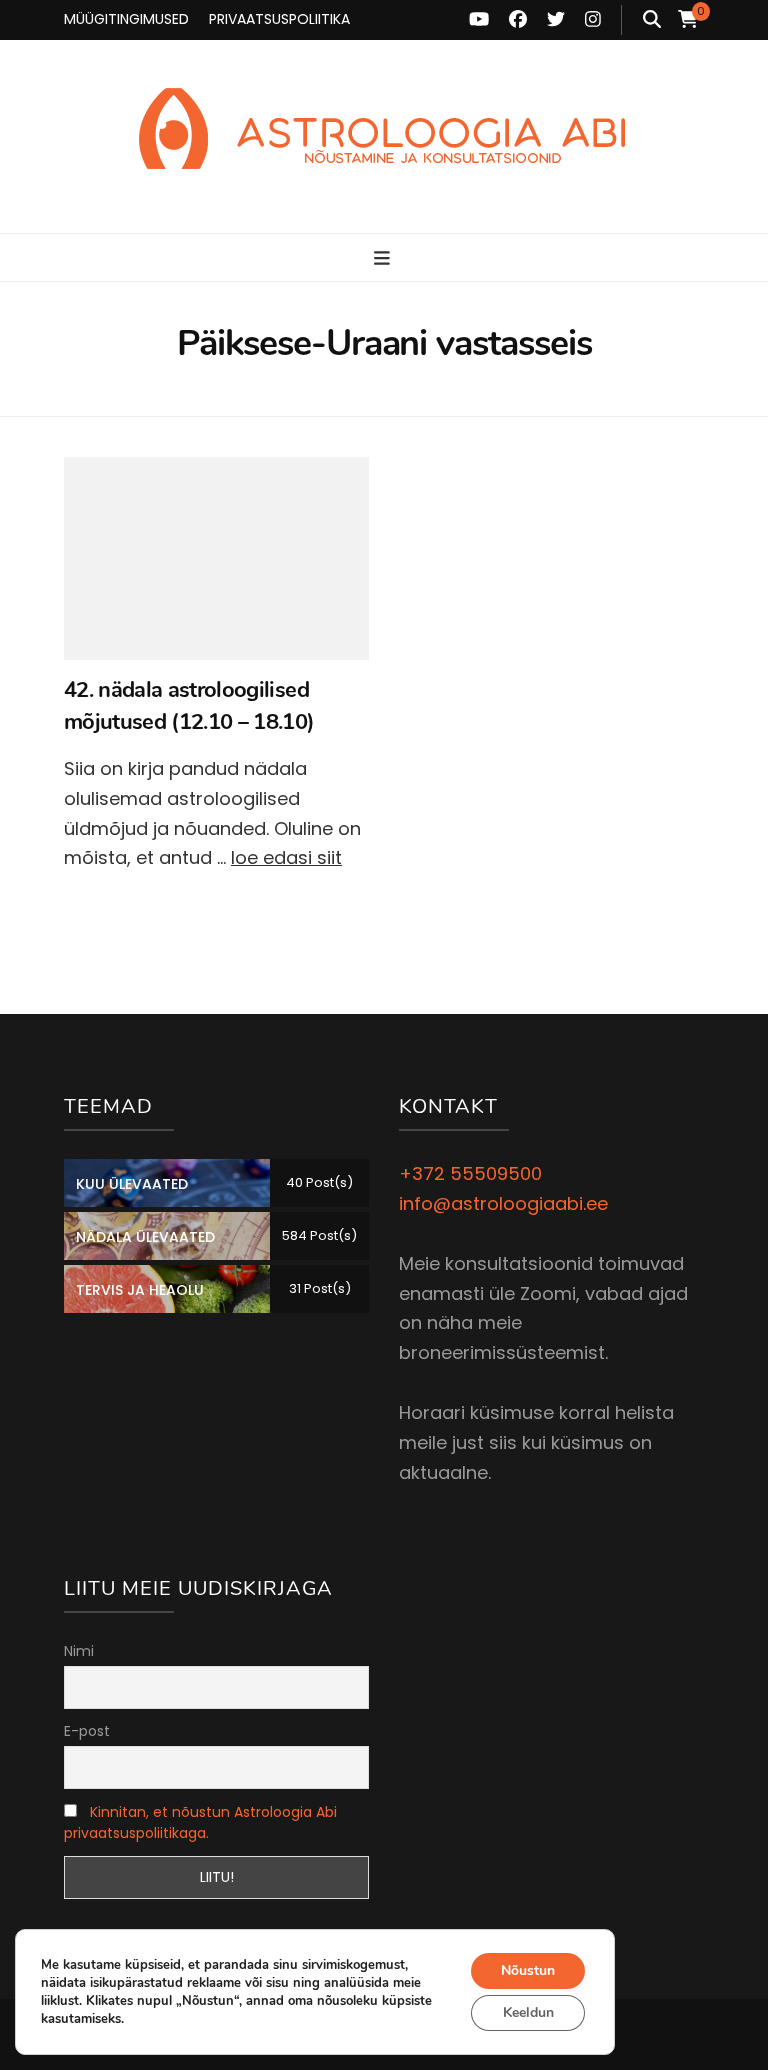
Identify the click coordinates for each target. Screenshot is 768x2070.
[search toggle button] (652, 20)
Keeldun (528, 2012)
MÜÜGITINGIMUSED (126, 19)
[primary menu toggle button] (384, 259)
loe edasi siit (286, 857)
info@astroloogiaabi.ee (503, 1203)
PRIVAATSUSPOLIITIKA (279, 19)
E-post (87, 1731)
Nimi (79, 1651)
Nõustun (528, 1970)
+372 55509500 (470, 1173)
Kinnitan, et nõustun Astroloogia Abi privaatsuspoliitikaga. (200, 1822)
